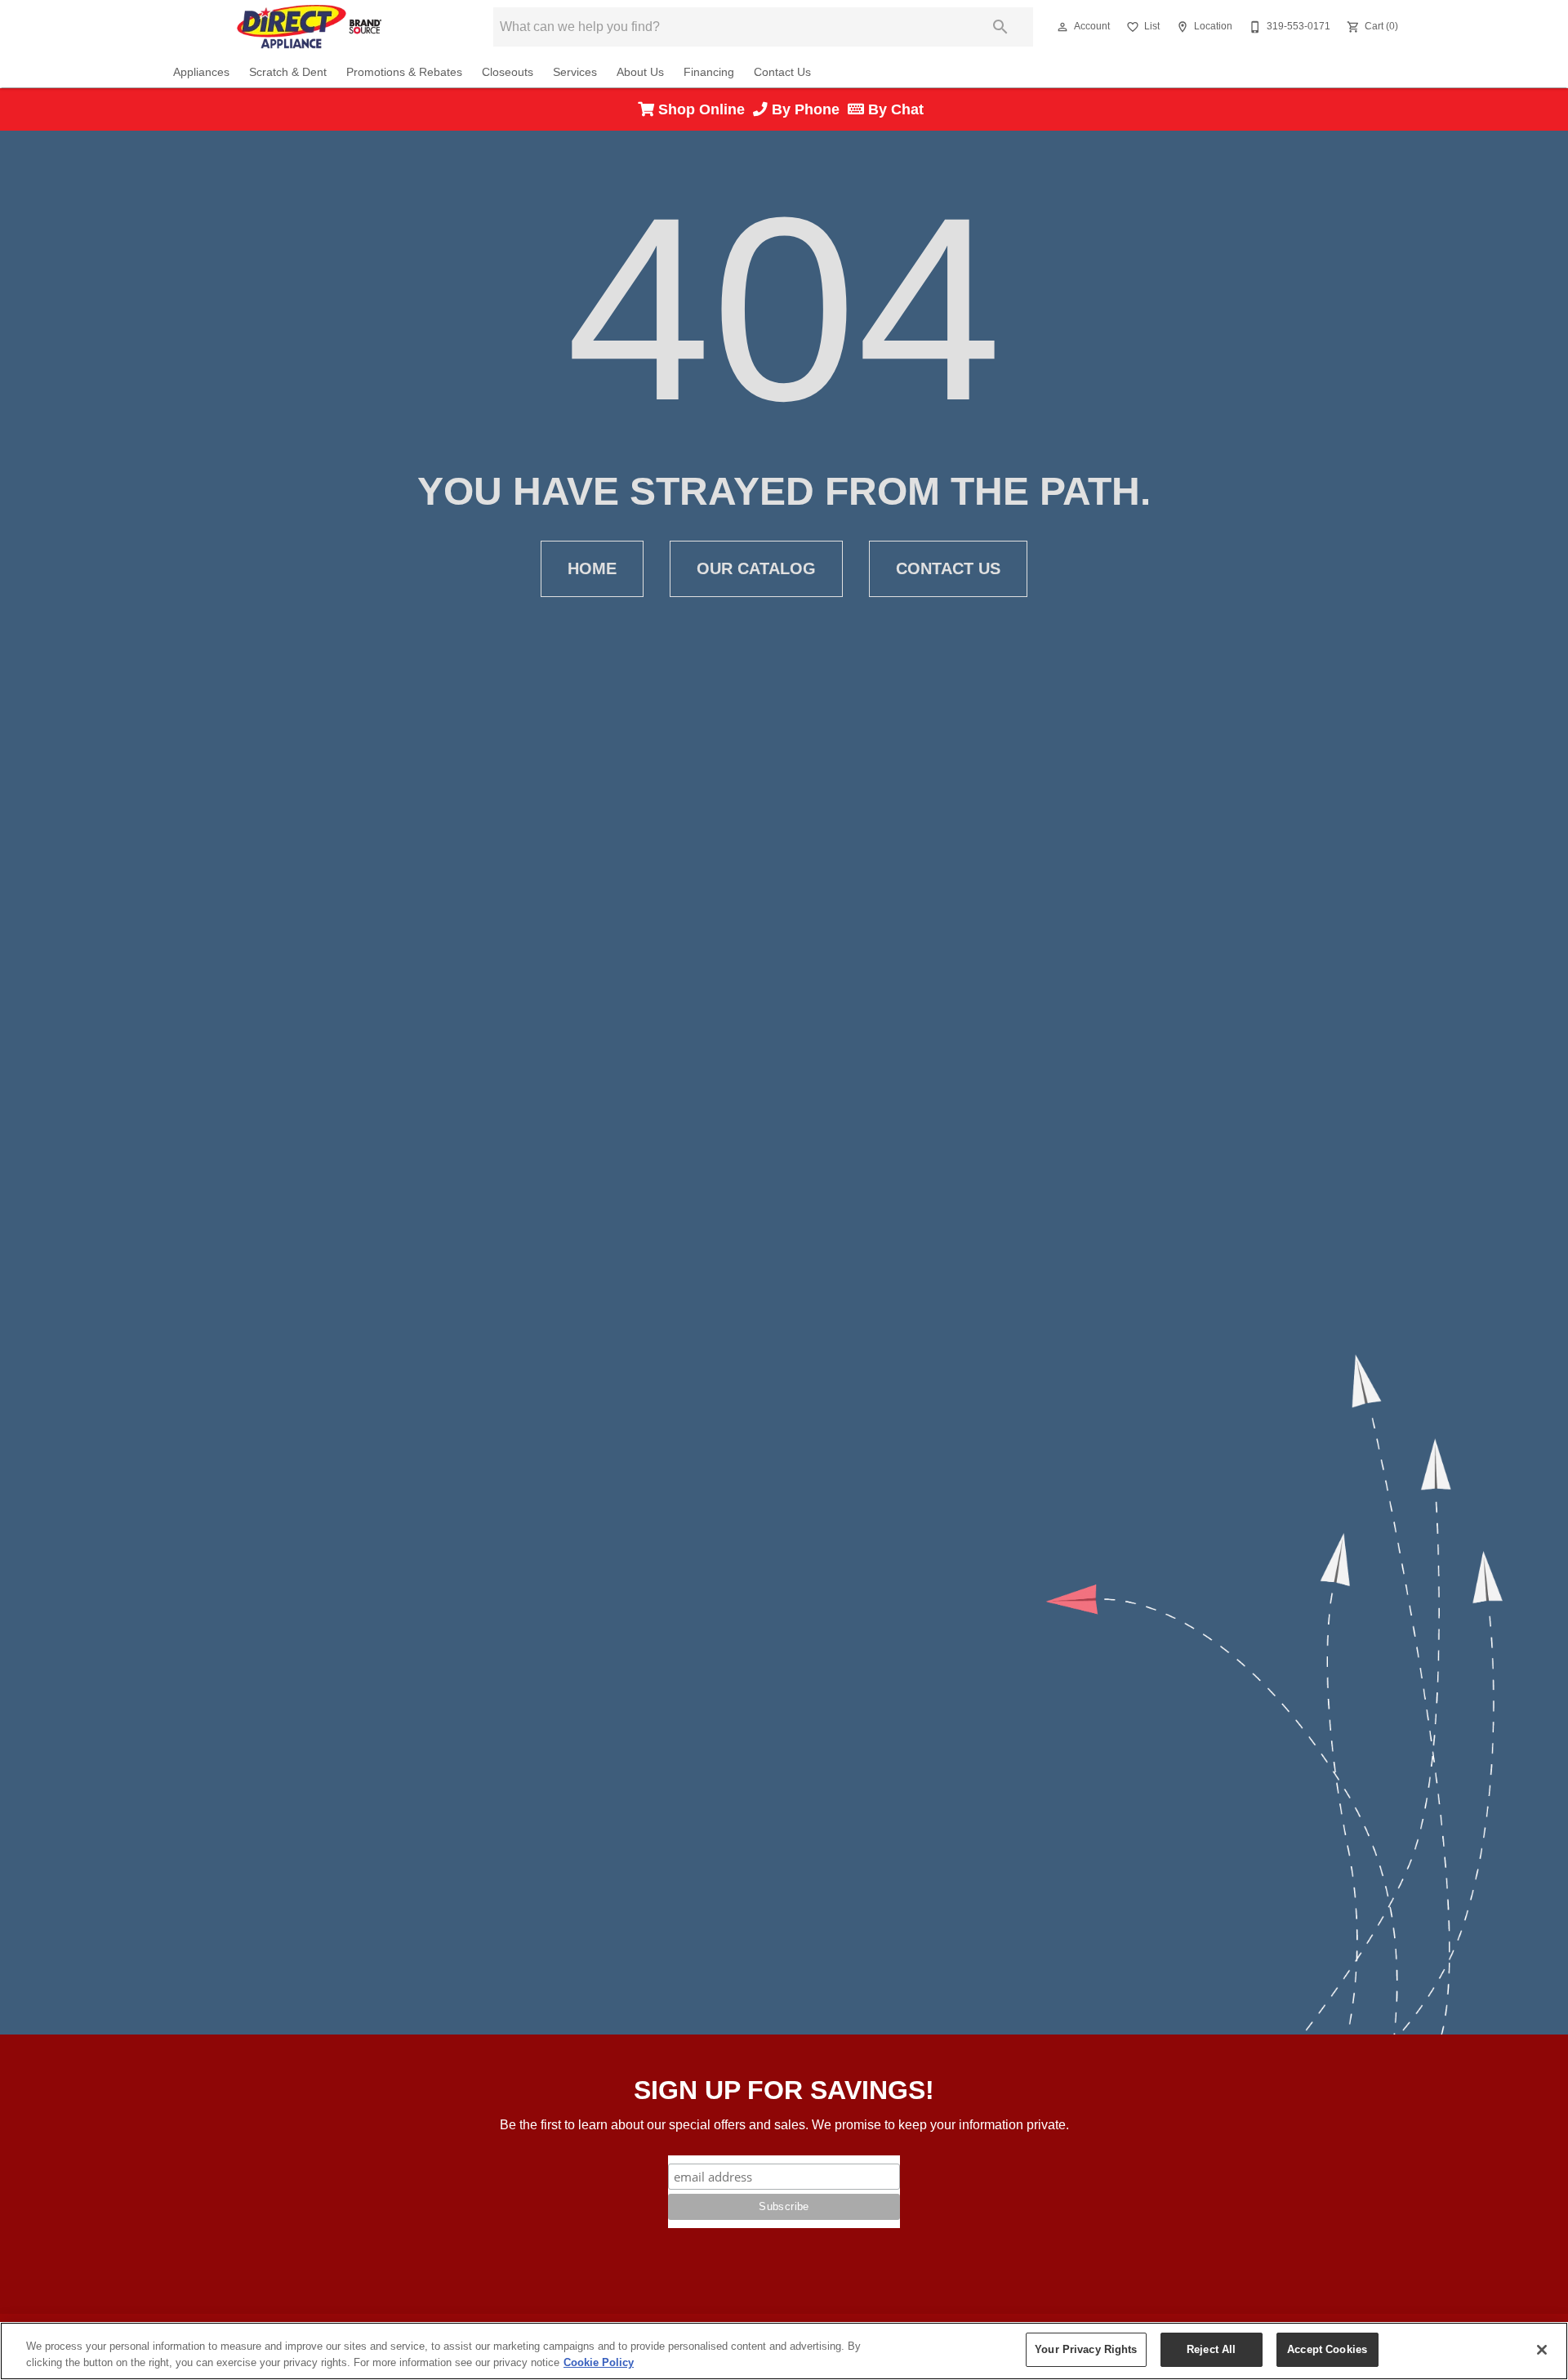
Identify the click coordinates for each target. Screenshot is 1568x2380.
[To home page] (309, 27)
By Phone (808, 109)
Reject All (1211, 2349)
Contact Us (782, 72)
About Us (640, 72)
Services (575, 72)
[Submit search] (1000, 27)
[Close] (1542, 2350)
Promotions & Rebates (404, 72)
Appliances (201, 72)
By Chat (894, 109)
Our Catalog (756, 568)
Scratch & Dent (288, 72)
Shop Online (704, 109)
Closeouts (508, 72)
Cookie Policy (599, 2362)
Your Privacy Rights (1086, 2349)
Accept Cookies (1327, 2349)
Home (592, 568)
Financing (709, 72)
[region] (784, 2351)
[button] (1062, 27)
